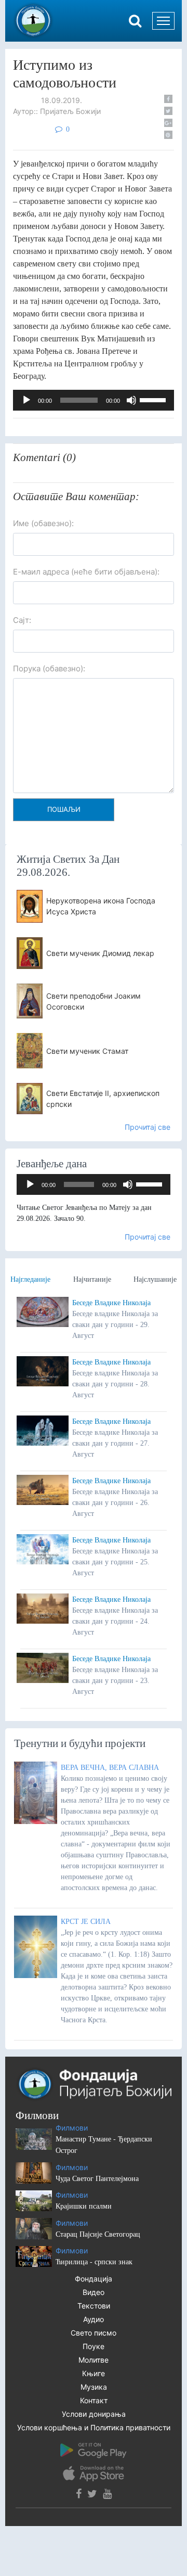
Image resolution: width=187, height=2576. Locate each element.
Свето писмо (94, 2333)
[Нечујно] (131, 400)
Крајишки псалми (84, 2206)
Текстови (94, 2306)
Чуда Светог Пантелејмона (97, 2179)
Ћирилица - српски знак (94, 2262)
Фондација (94, 2279)
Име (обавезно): (43, 523)
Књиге (94, 2373)
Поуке (94, 2346)
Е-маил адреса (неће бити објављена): (86, 572)
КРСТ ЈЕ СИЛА (86, 1922)
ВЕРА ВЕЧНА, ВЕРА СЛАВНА (110, 1768)
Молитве (94, 2360)
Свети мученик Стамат (87, 1051)
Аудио (94, 2319)
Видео (94, 2292)
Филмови (72, 2128)
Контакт (94, 2400)
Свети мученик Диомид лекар (100, 953)
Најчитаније (92, 1279)
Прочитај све (148, 1127)
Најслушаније (155, 1279)
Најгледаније (30, 1279)
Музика (94, 2387)
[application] (94, 400)
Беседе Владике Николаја (111, 1303)
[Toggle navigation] (163, 21)
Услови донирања (94, 2414)
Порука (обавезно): (49, 668)
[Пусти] (26, 400)
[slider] (154, 399)
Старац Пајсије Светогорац (98, 2234)
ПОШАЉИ (64, 809)
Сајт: (22, 620)
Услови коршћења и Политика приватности (94, 2427)
